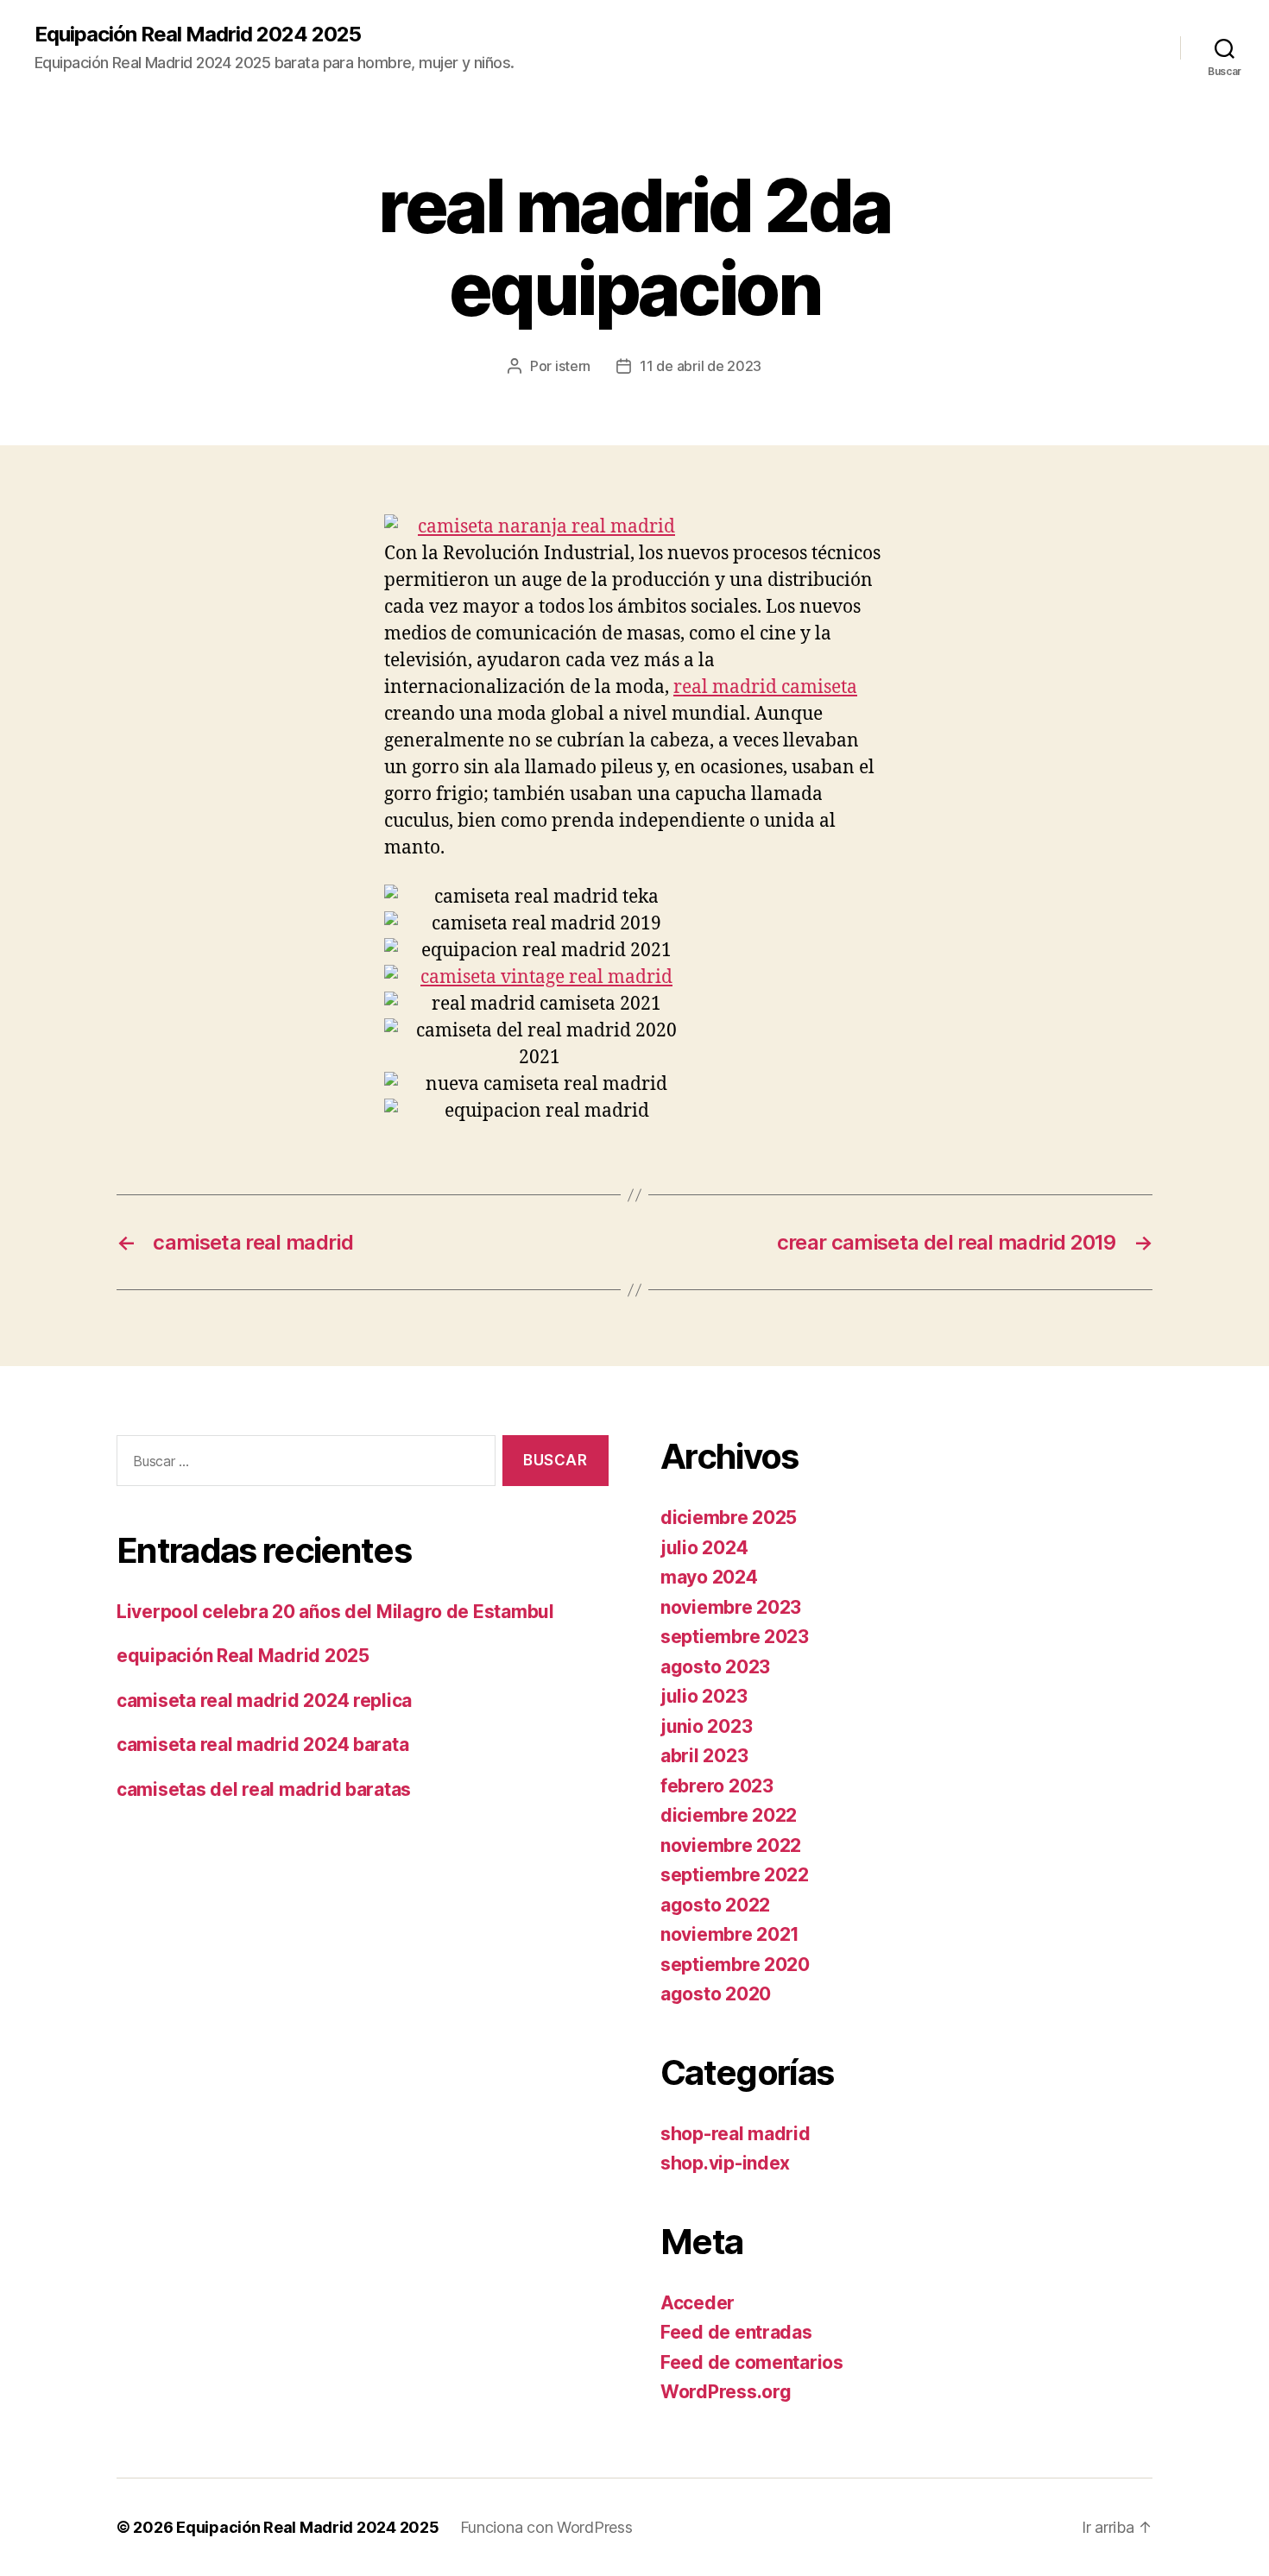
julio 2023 (704, 1696)
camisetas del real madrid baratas (264, 1789)
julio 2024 (704, 1548)
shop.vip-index (725, 2163)
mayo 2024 (709, 1577)
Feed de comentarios (752, 2362)
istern (573, 366)
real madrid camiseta (765, 687)
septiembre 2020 (735, 1965)
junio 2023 (706, 1726)
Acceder (698, 2303)
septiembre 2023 (735, 1637)
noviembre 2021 (730, 1934)
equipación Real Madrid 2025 (243, 1656)
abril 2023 (704, 1756)
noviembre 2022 (731, 1845)
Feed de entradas (736, 2332)
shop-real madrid (736, 2134)
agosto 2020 (716, 1994)
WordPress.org (726, 2392)
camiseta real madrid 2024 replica (264, 1701)
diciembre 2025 (729, 1518)
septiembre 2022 (735, 1875)
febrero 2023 (717, 1786)
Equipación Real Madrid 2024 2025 (198, 35)
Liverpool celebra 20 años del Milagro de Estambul (335, 1612)
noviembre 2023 (731, 1607)
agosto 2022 (715, 1905)
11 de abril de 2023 (701, 366)
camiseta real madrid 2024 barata (262, 1745)
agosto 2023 (715, 1667)
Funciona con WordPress (546, 2527)
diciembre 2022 (729, 1815)
